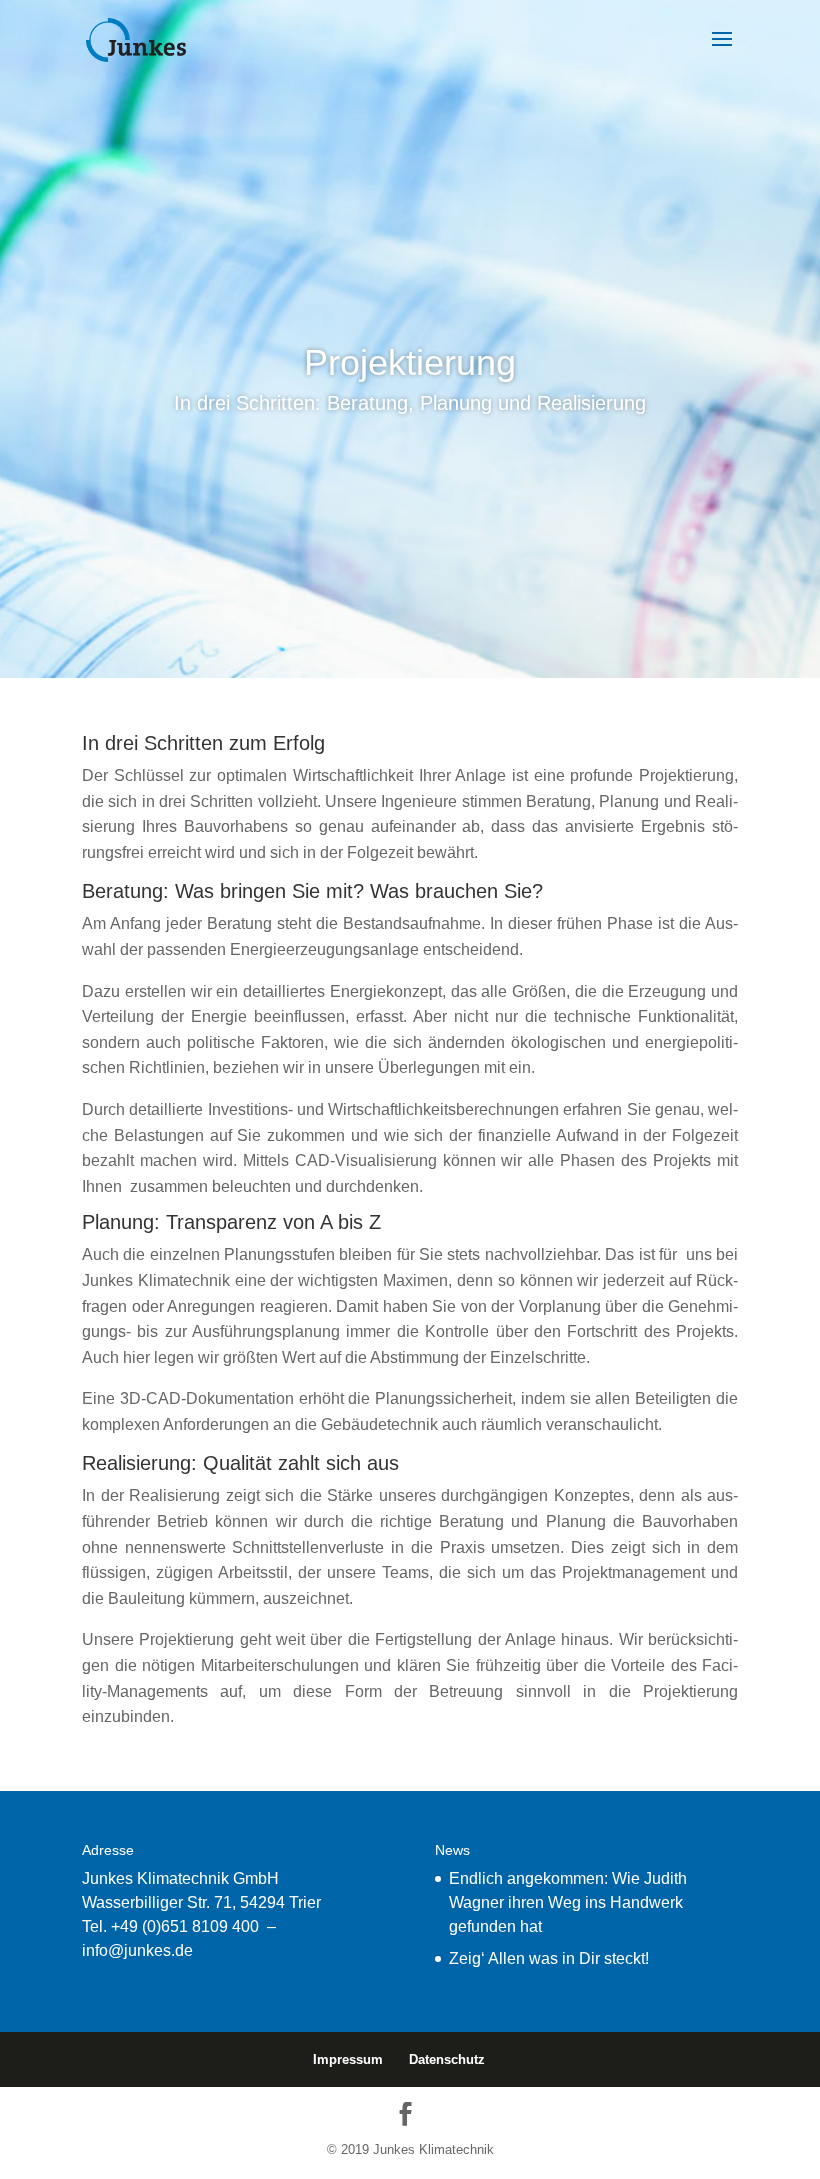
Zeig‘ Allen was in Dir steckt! (549, 1958)
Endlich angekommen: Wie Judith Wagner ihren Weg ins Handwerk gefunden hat (568, 1902)
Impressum (348, 2059)
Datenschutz (447, 2059)
